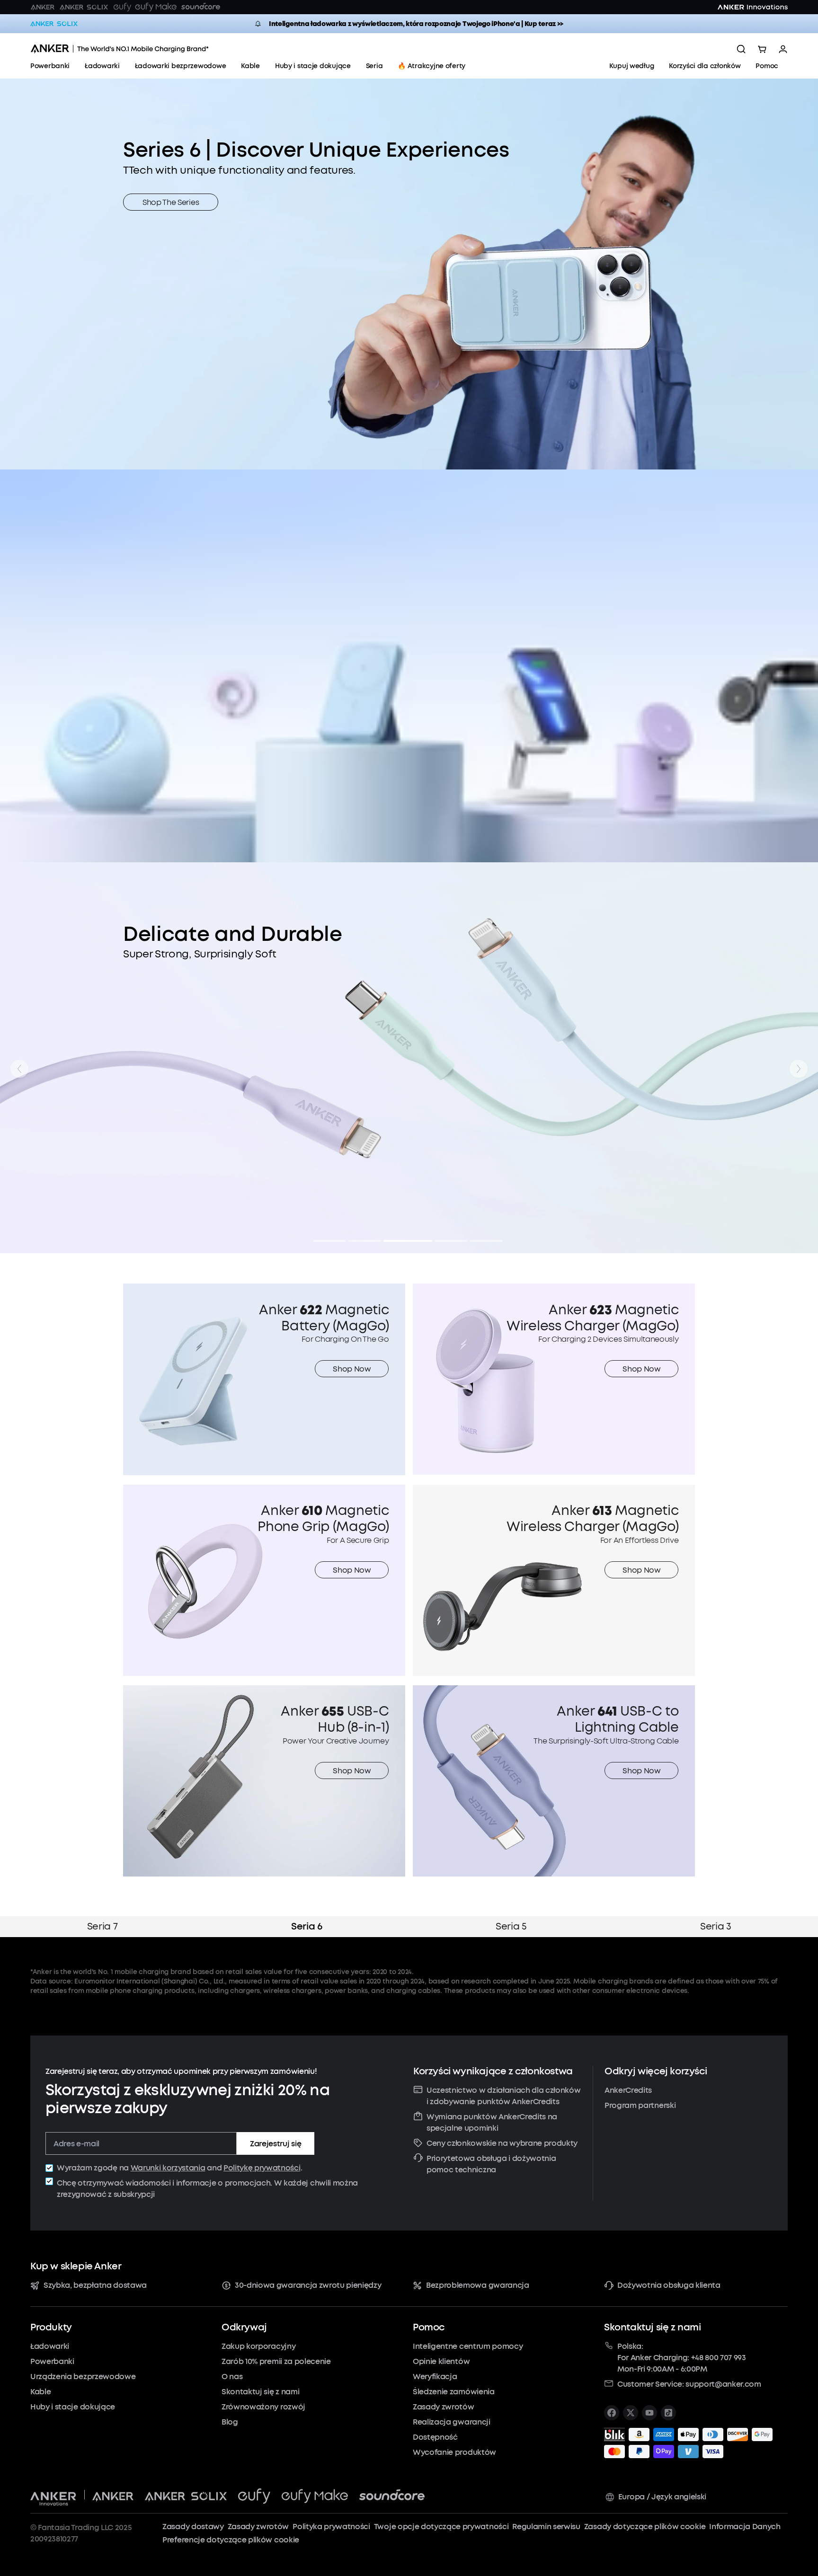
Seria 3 (716, 1926)
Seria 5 (511, 1926)
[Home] (120, 49)
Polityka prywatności (331, 2527)
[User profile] (783, 49)
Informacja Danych (745, 2527)
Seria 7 (102, 1926)
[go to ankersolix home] (54, 24)
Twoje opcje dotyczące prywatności (441, 2527)
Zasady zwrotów (258, 2527)
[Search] (741, 49)
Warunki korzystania (168, 2168)
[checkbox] (49, 2168)
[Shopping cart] (762, 49)
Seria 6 (307, 1926)
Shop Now (352, 1369)
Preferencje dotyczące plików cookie (231, 2540)
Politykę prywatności (262, 2168)
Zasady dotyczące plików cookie (645, 2527)
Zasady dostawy (193, 2527)
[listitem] (612, 2413)
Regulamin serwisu (546, 2527)
